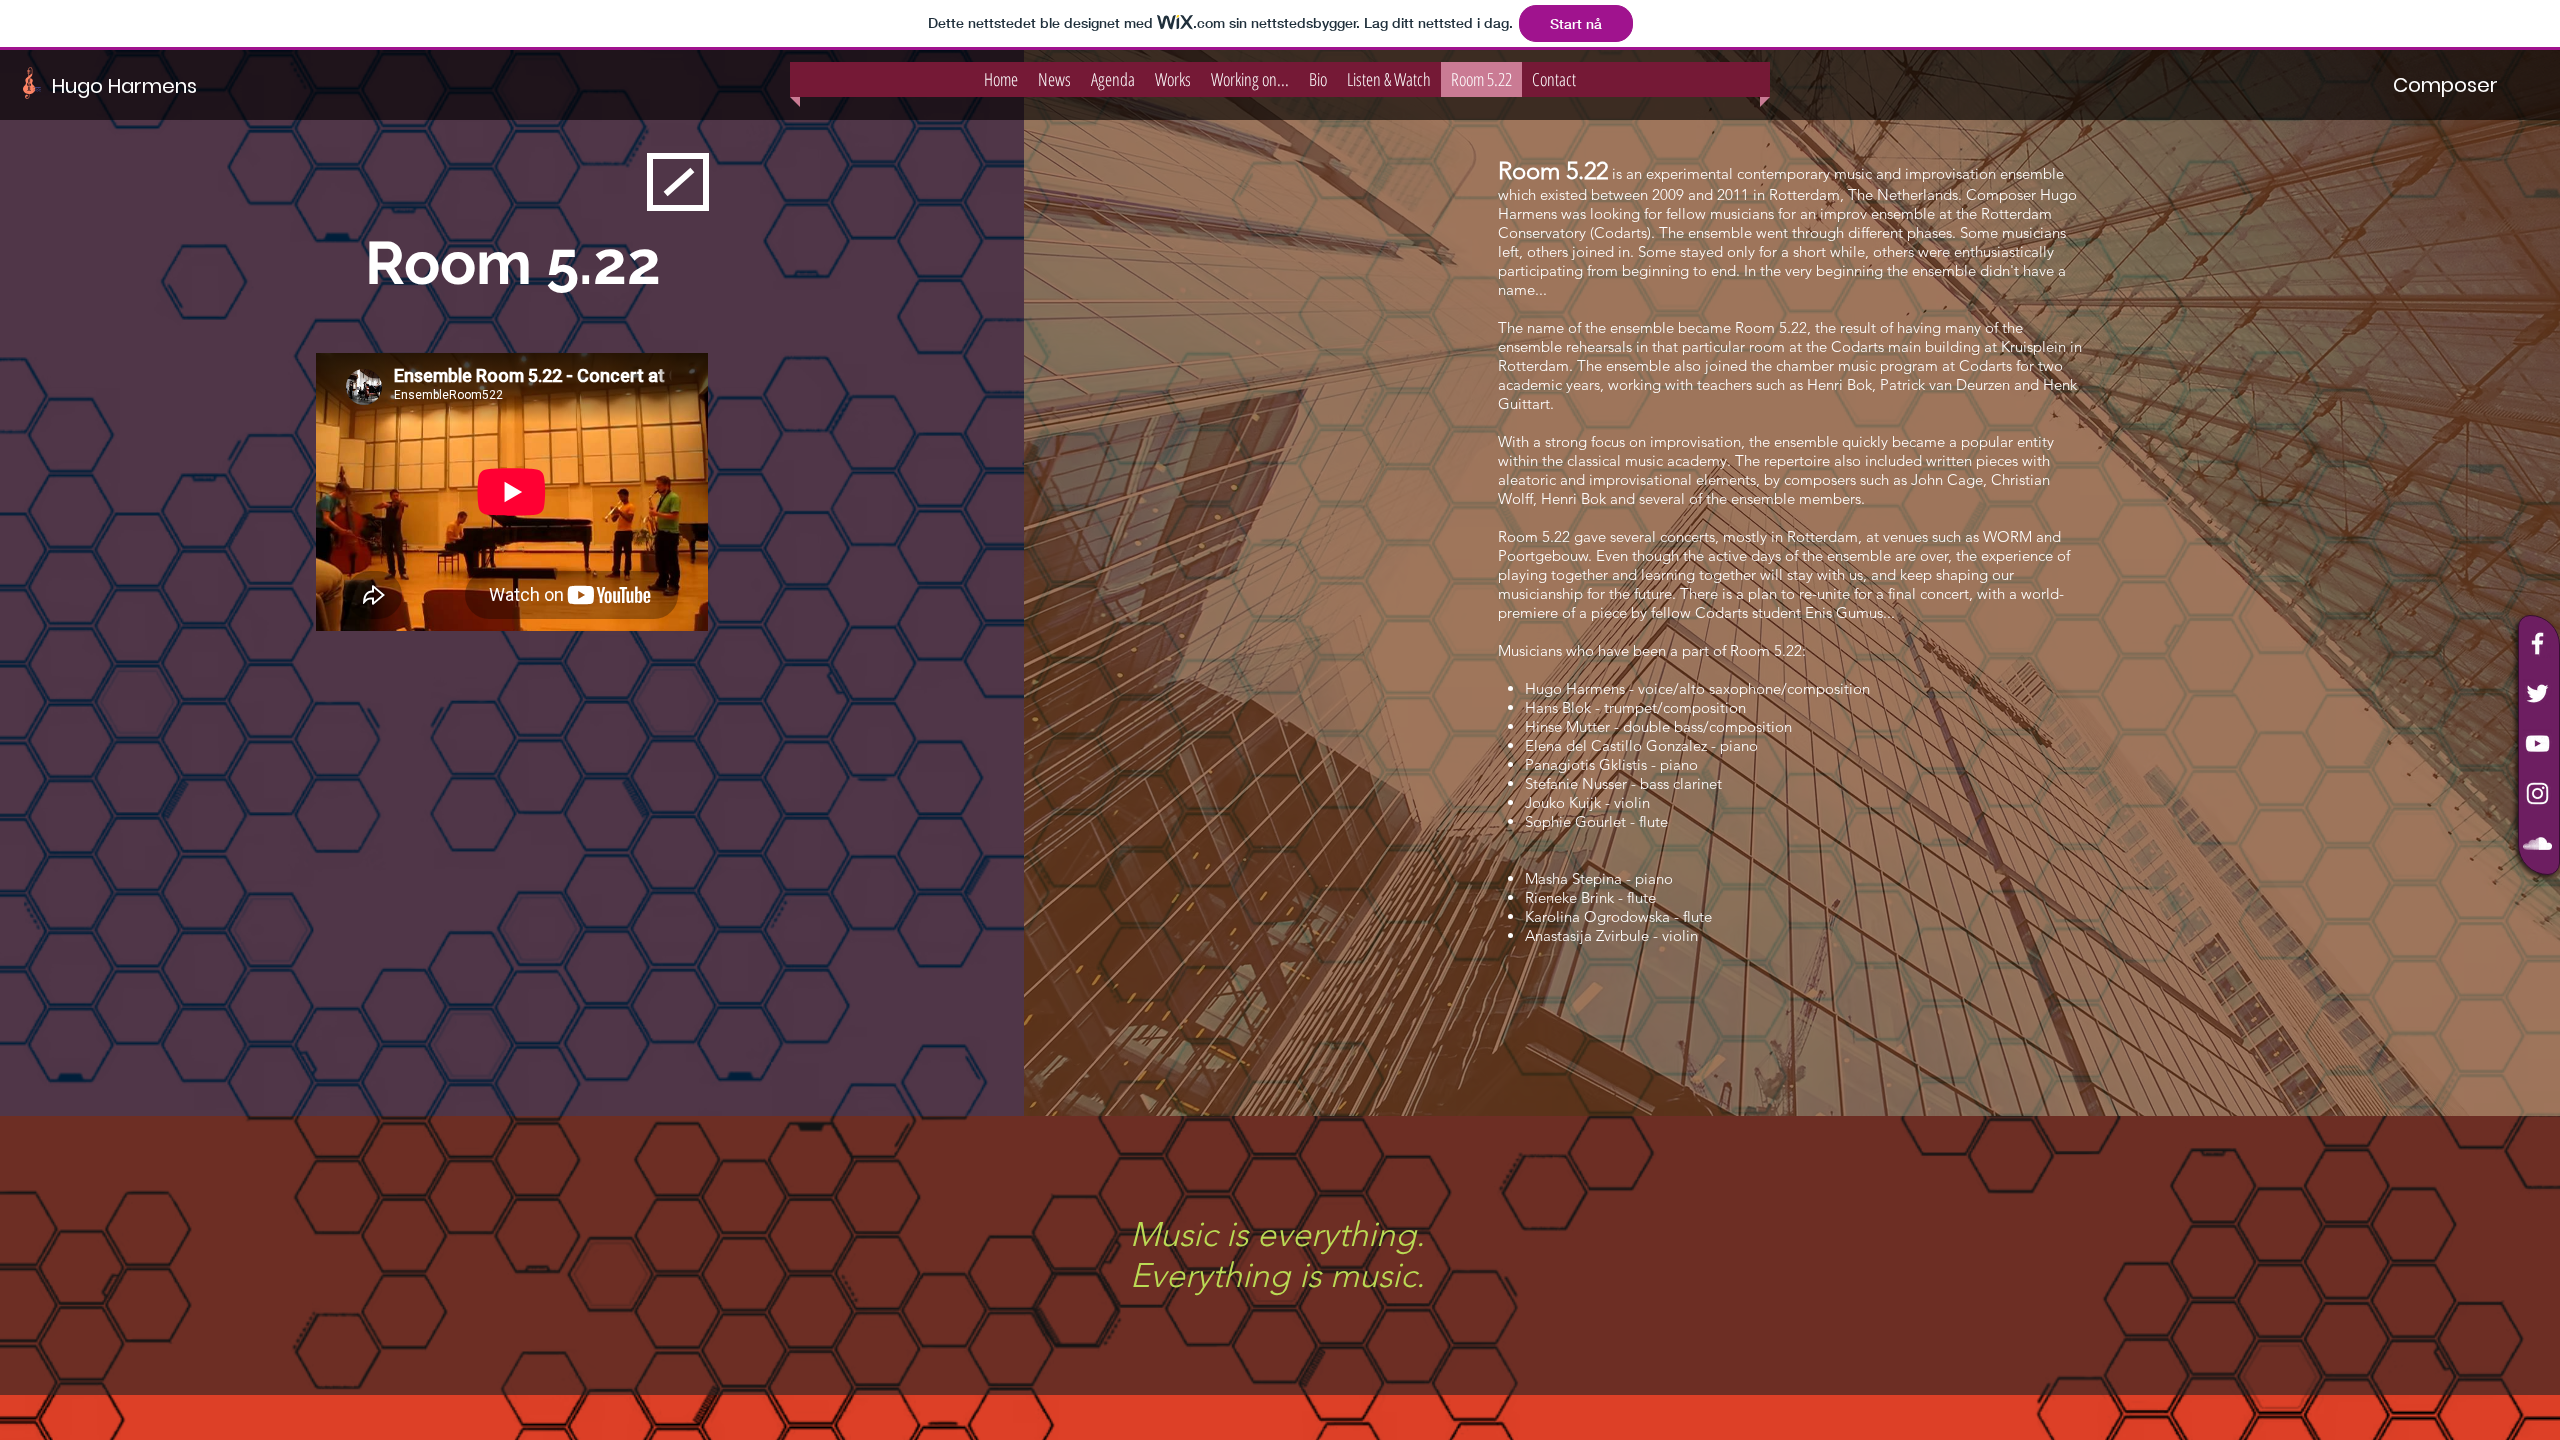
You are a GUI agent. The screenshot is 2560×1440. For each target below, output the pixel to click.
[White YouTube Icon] (2537, 743)
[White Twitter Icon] (2537, 693)
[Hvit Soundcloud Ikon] (2537, 843)
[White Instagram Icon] (2537, 793)
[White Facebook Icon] (2537, 643)
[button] (2445, 85)
